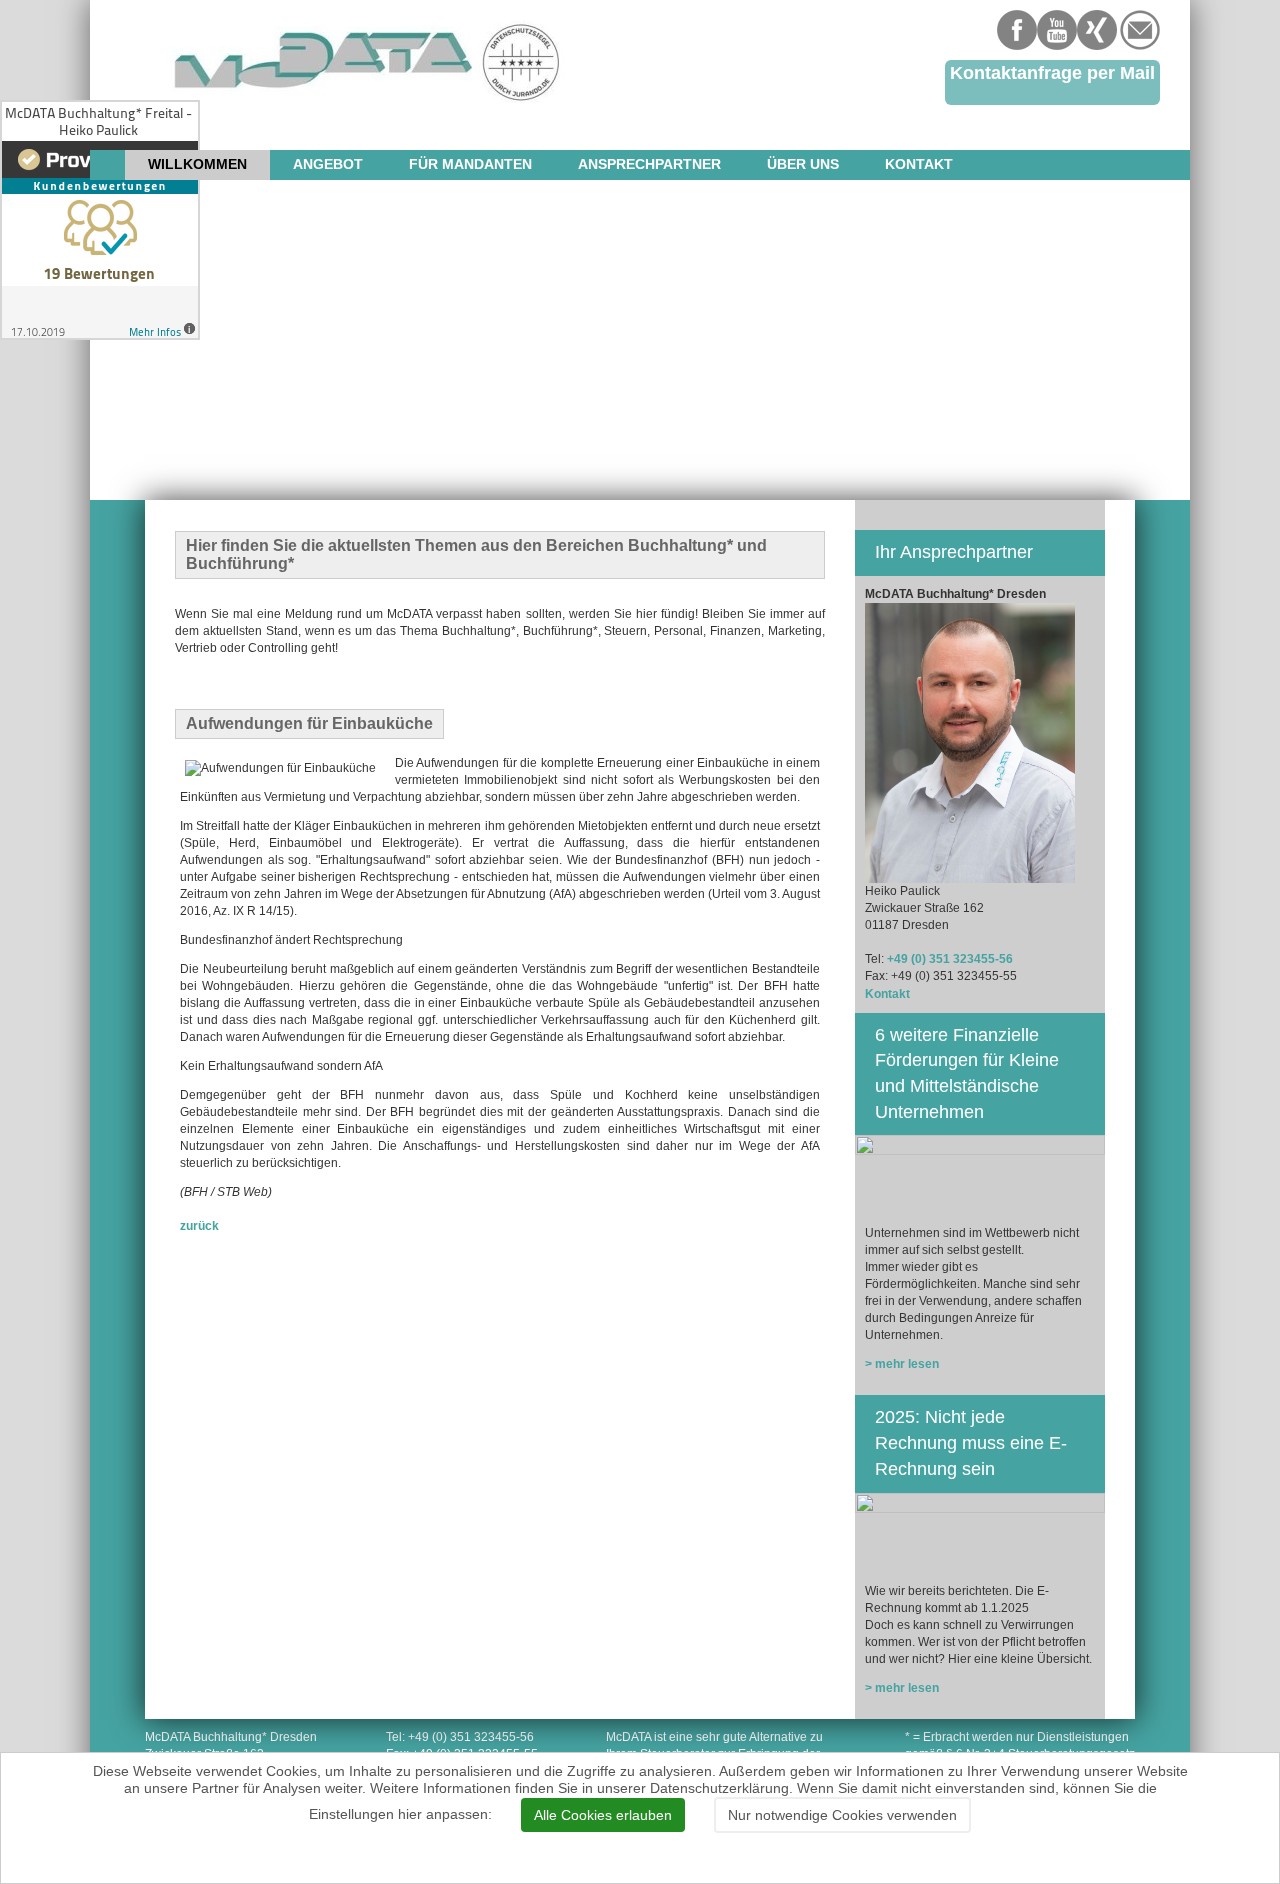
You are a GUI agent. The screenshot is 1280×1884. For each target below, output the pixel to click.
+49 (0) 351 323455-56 (950, 959)
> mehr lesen (902, 1364)
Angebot (328, 164)
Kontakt (919, 164)
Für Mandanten (470, 164)
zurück (199, 1226)
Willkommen (197, 164)
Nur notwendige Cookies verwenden (842, 1815)
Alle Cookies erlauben (603, 1815)
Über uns (803, 164)
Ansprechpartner (649, 164)
